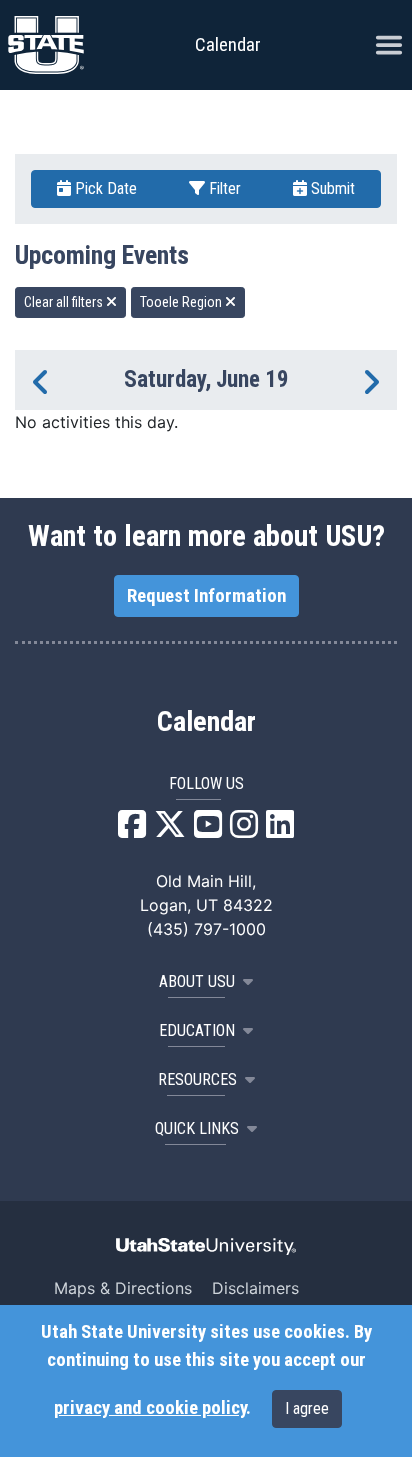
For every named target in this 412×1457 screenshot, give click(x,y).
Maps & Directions (123, 1288)
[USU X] (170, 830)
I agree (307, 1408)
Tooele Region (182, 302)
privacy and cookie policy (150, 1408)
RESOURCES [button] (197, 1079)
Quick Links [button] (197, 1128)
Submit (331, 188)
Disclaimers (255, 1288)
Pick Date (104, 188)
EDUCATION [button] (197, 1030)
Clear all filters (65, 302)
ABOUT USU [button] (197, 981)
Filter (223, 188)
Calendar (206, 722)
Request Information (206, 596)
